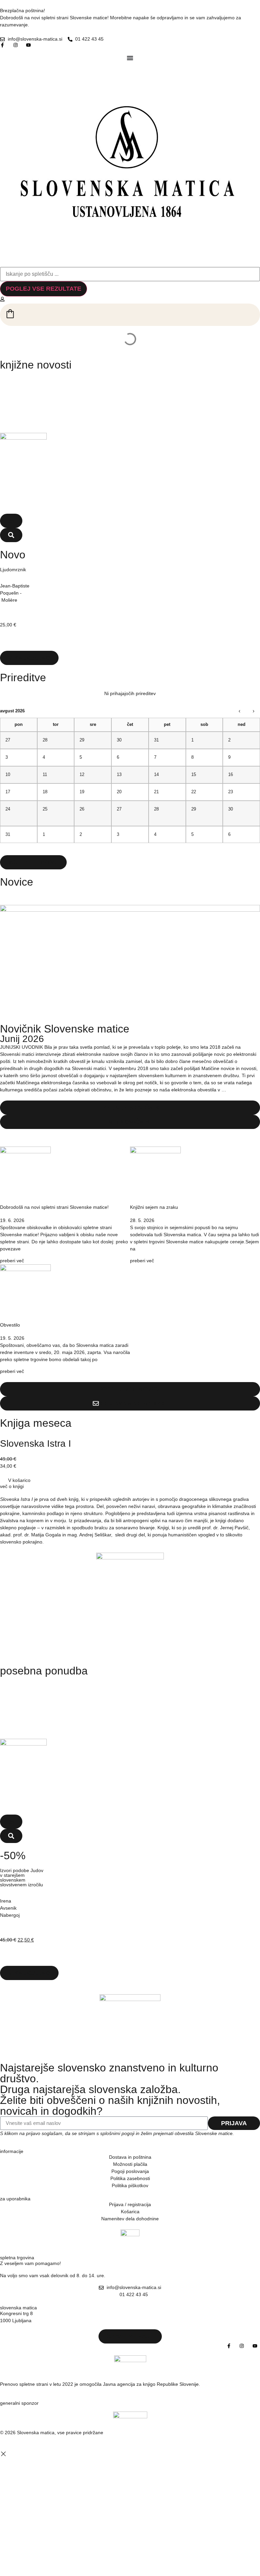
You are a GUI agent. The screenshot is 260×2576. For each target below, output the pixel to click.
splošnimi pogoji (117, 2133)
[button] (11, 521)
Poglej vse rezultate (44, 289)
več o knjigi (12, 1486)
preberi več (12, 1261)
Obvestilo (10, 1325)
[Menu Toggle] (130, 58)
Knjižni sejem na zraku (154, 1207)
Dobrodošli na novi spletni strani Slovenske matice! (54, 1207)
